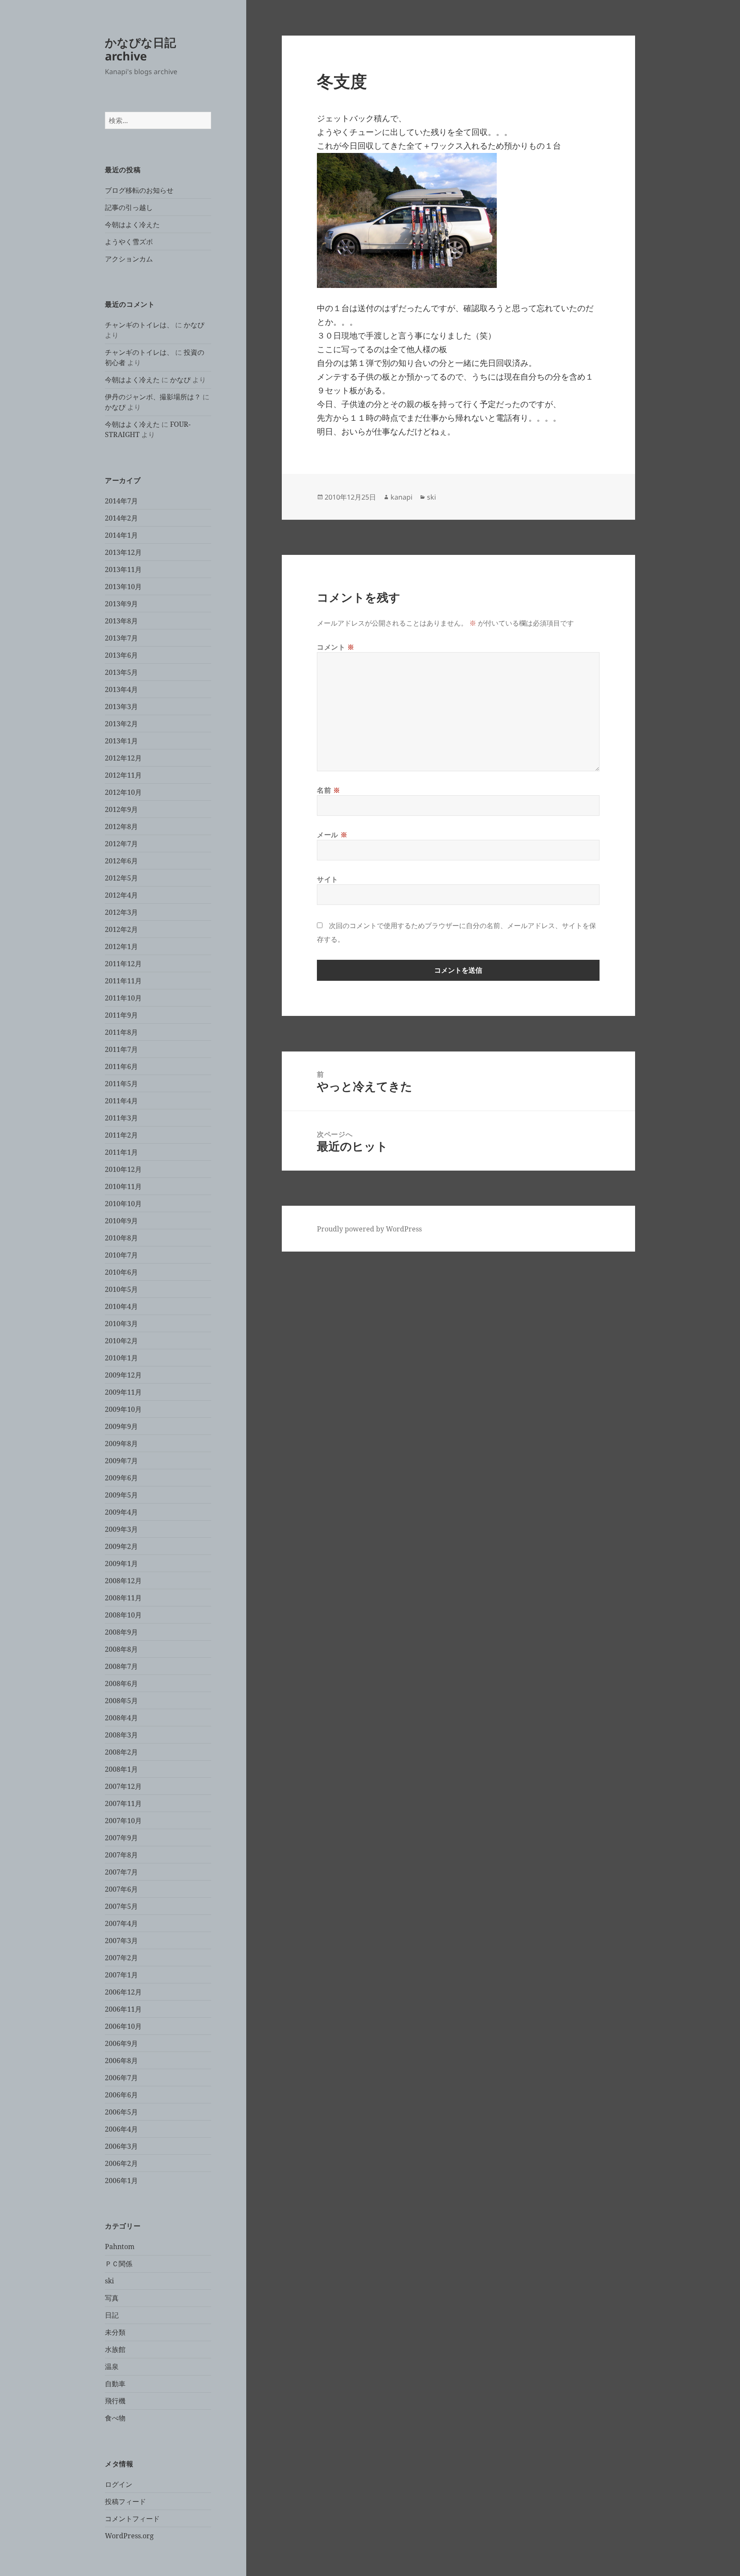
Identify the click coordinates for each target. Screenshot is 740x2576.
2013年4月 (121, 689)
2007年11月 (123, 1803)
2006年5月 (121, 2112)
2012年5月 (121, 878)
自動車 (115, 2384)
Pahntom (120, 2247)
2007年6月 (121, 1889)
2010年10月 (123, 1204)
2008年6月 (121, 1683)
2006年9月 (121, 2043)
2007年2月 (121, 1958)
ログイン (119, 2484)
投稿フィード (125, 2501)
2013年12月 (123, 552)
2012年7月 (121, 844)
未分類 (115, 2332)
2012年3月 (121, 912)
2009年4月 (121, 1512)
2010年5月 (121, 1289)
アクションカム (129, 259)
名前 (329, 790)
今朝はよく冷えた (132, 225)
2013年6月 (121, 655)
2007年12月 (123, 1786)
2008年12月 (123, 1581)
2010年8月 (121, 1238)
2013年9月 (121, 604)
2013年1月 (121, 741)
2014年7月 (121, 501)
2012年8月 (121, 827)
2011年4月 (121, 1101)
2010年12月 (123, 1169)
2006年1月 (121, 2181)
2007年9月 (121, 1838)
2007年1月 (121, 1975)
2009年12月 (123, 1375)
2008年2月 (121, 1752)
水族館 (115, 2349)
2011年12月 (123, 964)
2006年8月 (121, 2061)
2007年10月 (123, 1821)
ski (109, 2281)
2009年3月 (121, 1529)
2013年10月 (123, 587)
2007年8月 (121, 1855)
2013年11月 (123, 569)
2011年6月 (121, 1066)
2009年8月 (121, 1444)
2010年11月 (123, 1186)
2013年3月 (121, 707)
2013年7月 (121, 638)
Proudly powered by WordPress (369, 1229)
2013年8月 (121, 621)
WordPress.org (129, 2536)
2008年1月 (121, 1769)
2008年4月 (121, 1718)
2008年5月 (121, 1701)
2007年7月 (121, 1872)
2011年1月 (121, 1152)
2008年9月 (121, 1632)
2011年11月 (123, 981)
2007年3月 (121, 1941)
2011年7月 (121, 1049)
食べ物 (115, 2418)
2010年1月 (121, 1358)
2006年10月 (123, 2026)
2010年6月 (121, 1272)
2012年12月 (123, 758)
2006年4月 (121, 2129)
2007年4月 (121, 1923)
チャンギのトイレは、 (139, 325)
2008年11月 (123, 1598)
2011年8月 (121, 1032)
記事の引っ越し (129, 207)
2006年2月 (121, 2163)
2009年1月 (121, 1564)
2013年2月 (121, 724)
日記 (112, 2315)
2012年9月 (121, 809)
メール (332, 835)
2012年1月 (121, 947)
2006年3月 (121, 2146)
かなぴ (194, 325)
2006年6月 (121, 2095)
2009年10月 (123, 1409)
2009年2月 (121, 1546)
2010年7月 (121, 1255)
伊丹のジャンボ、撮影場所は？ (153, 397)
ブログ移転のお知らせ (139, 190)
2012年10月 (123, 792)
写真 (112, 2298)
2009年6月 (121, 1478)
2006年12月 (123, 1992)
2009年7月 (121, 1461)
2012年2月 (121, 929)
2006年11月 (123, 2009)
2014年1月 (121, 535)
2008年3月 (121, 1735)
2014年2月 (121, 518)
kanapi (401, 497)
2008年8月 (121, 1649)
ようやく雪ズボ (129, 242)
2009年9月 (121, 1426)
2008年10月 (123, 1615)
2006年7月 (121, 2078)
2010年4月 (121, 1306)
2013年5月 (121, 672)
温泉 (112, 2366)
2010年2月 (121, 1341)
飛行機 (115, 2401)
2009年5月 (121, 1495)
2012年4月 (121, 895)
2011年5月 (121, 1084)
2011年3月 (121, 1118)
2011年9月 (121, 1015)
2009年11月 (123, 1392)
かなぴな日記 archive (140, 49)
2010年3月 (121, 1324)
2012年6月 (121, 861)
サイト (328, 879)
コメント (336, 647)
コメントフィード (132, 2519)
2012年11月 (123, 775)
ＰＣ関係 (119, 2264)
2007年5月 (121, 1906)
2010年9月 (121, 1221)
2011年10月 (123, 998)
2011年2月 (121, 1135)
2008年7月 (121, 1666)
